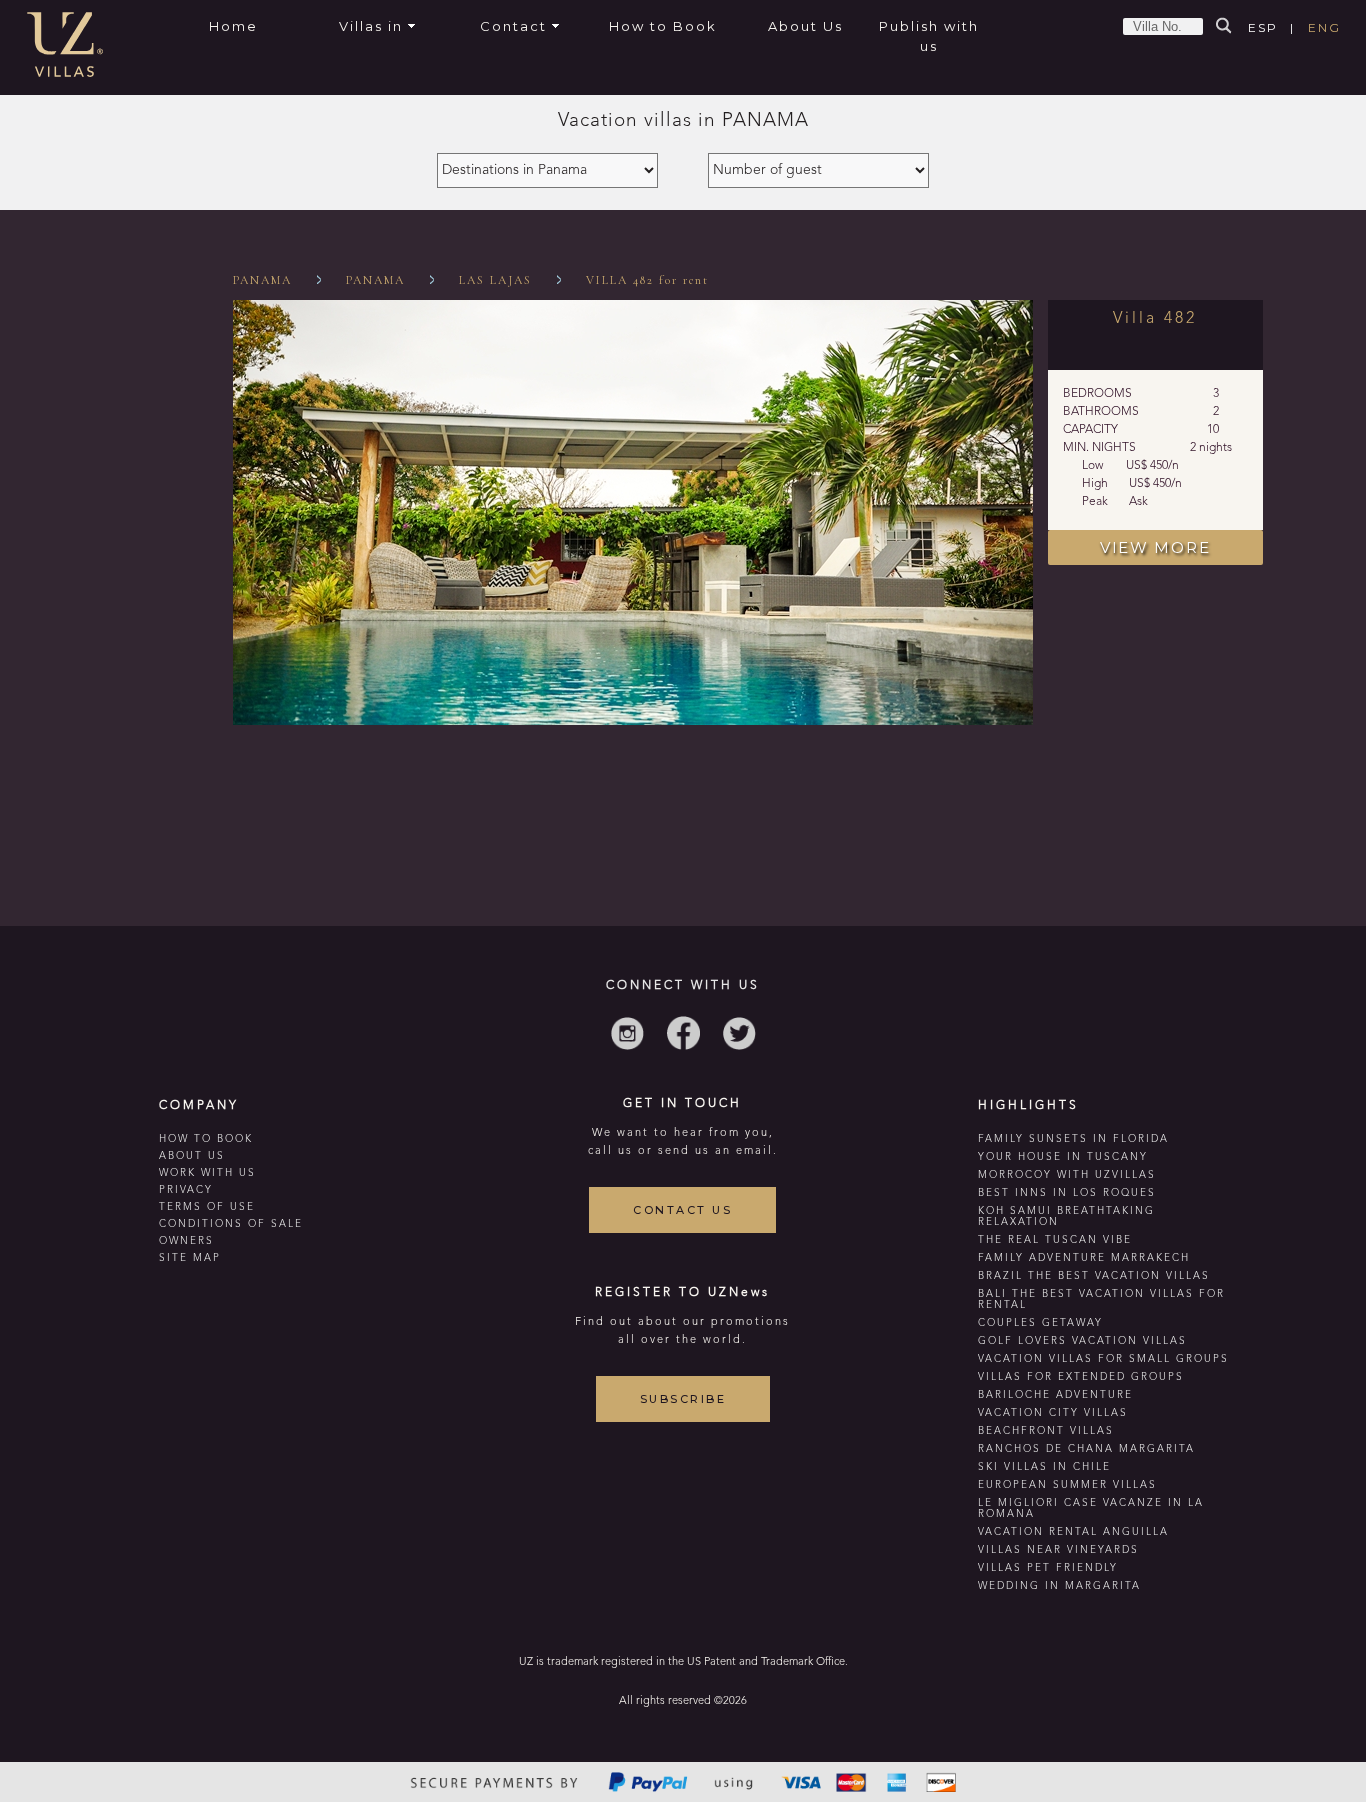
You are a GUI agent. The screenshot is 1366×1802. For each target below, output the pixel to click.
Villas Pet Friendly (1048, 1568)
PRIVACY (186, 1190)
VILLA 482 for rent (647, 280)
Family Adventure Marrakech (1084, 1258)
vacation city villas (1053, 1413)
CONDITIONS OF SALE (231, 1224)
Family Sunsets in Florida (1073, 1139)
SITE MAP (190, 1258)
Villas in (371, 26)
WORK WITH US (207, 1173)
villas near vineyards (1058, 1550)
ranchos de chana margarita (1086, 1449)
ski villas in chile (1044, 1467)
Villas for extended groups (1081, 1377)
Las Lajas (495, 280)
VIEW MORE (1155, 547)
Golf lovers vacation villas (1082, 1341)
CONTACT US (682, 1210)
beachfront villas (1046, 1431)
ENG (1324, 27)
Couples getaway (1040, 1323)
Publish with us (929, 36)
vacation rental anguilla (1073, 1532)
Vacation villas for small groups (1103, 1359)
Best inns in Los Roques (1067, 1193)
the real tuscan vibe (1055, 1240)
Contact (513, 26)
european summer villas (1067, 1485)
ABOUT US (192, 1156)
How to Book (663, 26)
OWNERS (186, 1241)
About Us (805, 26)
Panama (262, 280)
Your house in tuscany (1063, 1157)
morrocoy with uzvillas (1067, 1175)
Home (233, 26)
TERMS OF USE (207, 1207)
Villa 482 (1155, 319)
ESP (1263, 27)
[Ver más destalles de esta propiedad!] (633, 721)
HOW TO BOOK (206, 1139)
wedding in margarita (1059, 1586)
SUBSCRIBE (683, 1399)
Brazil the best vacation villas (1094, 1276)
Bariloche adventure (1055, 1395)
